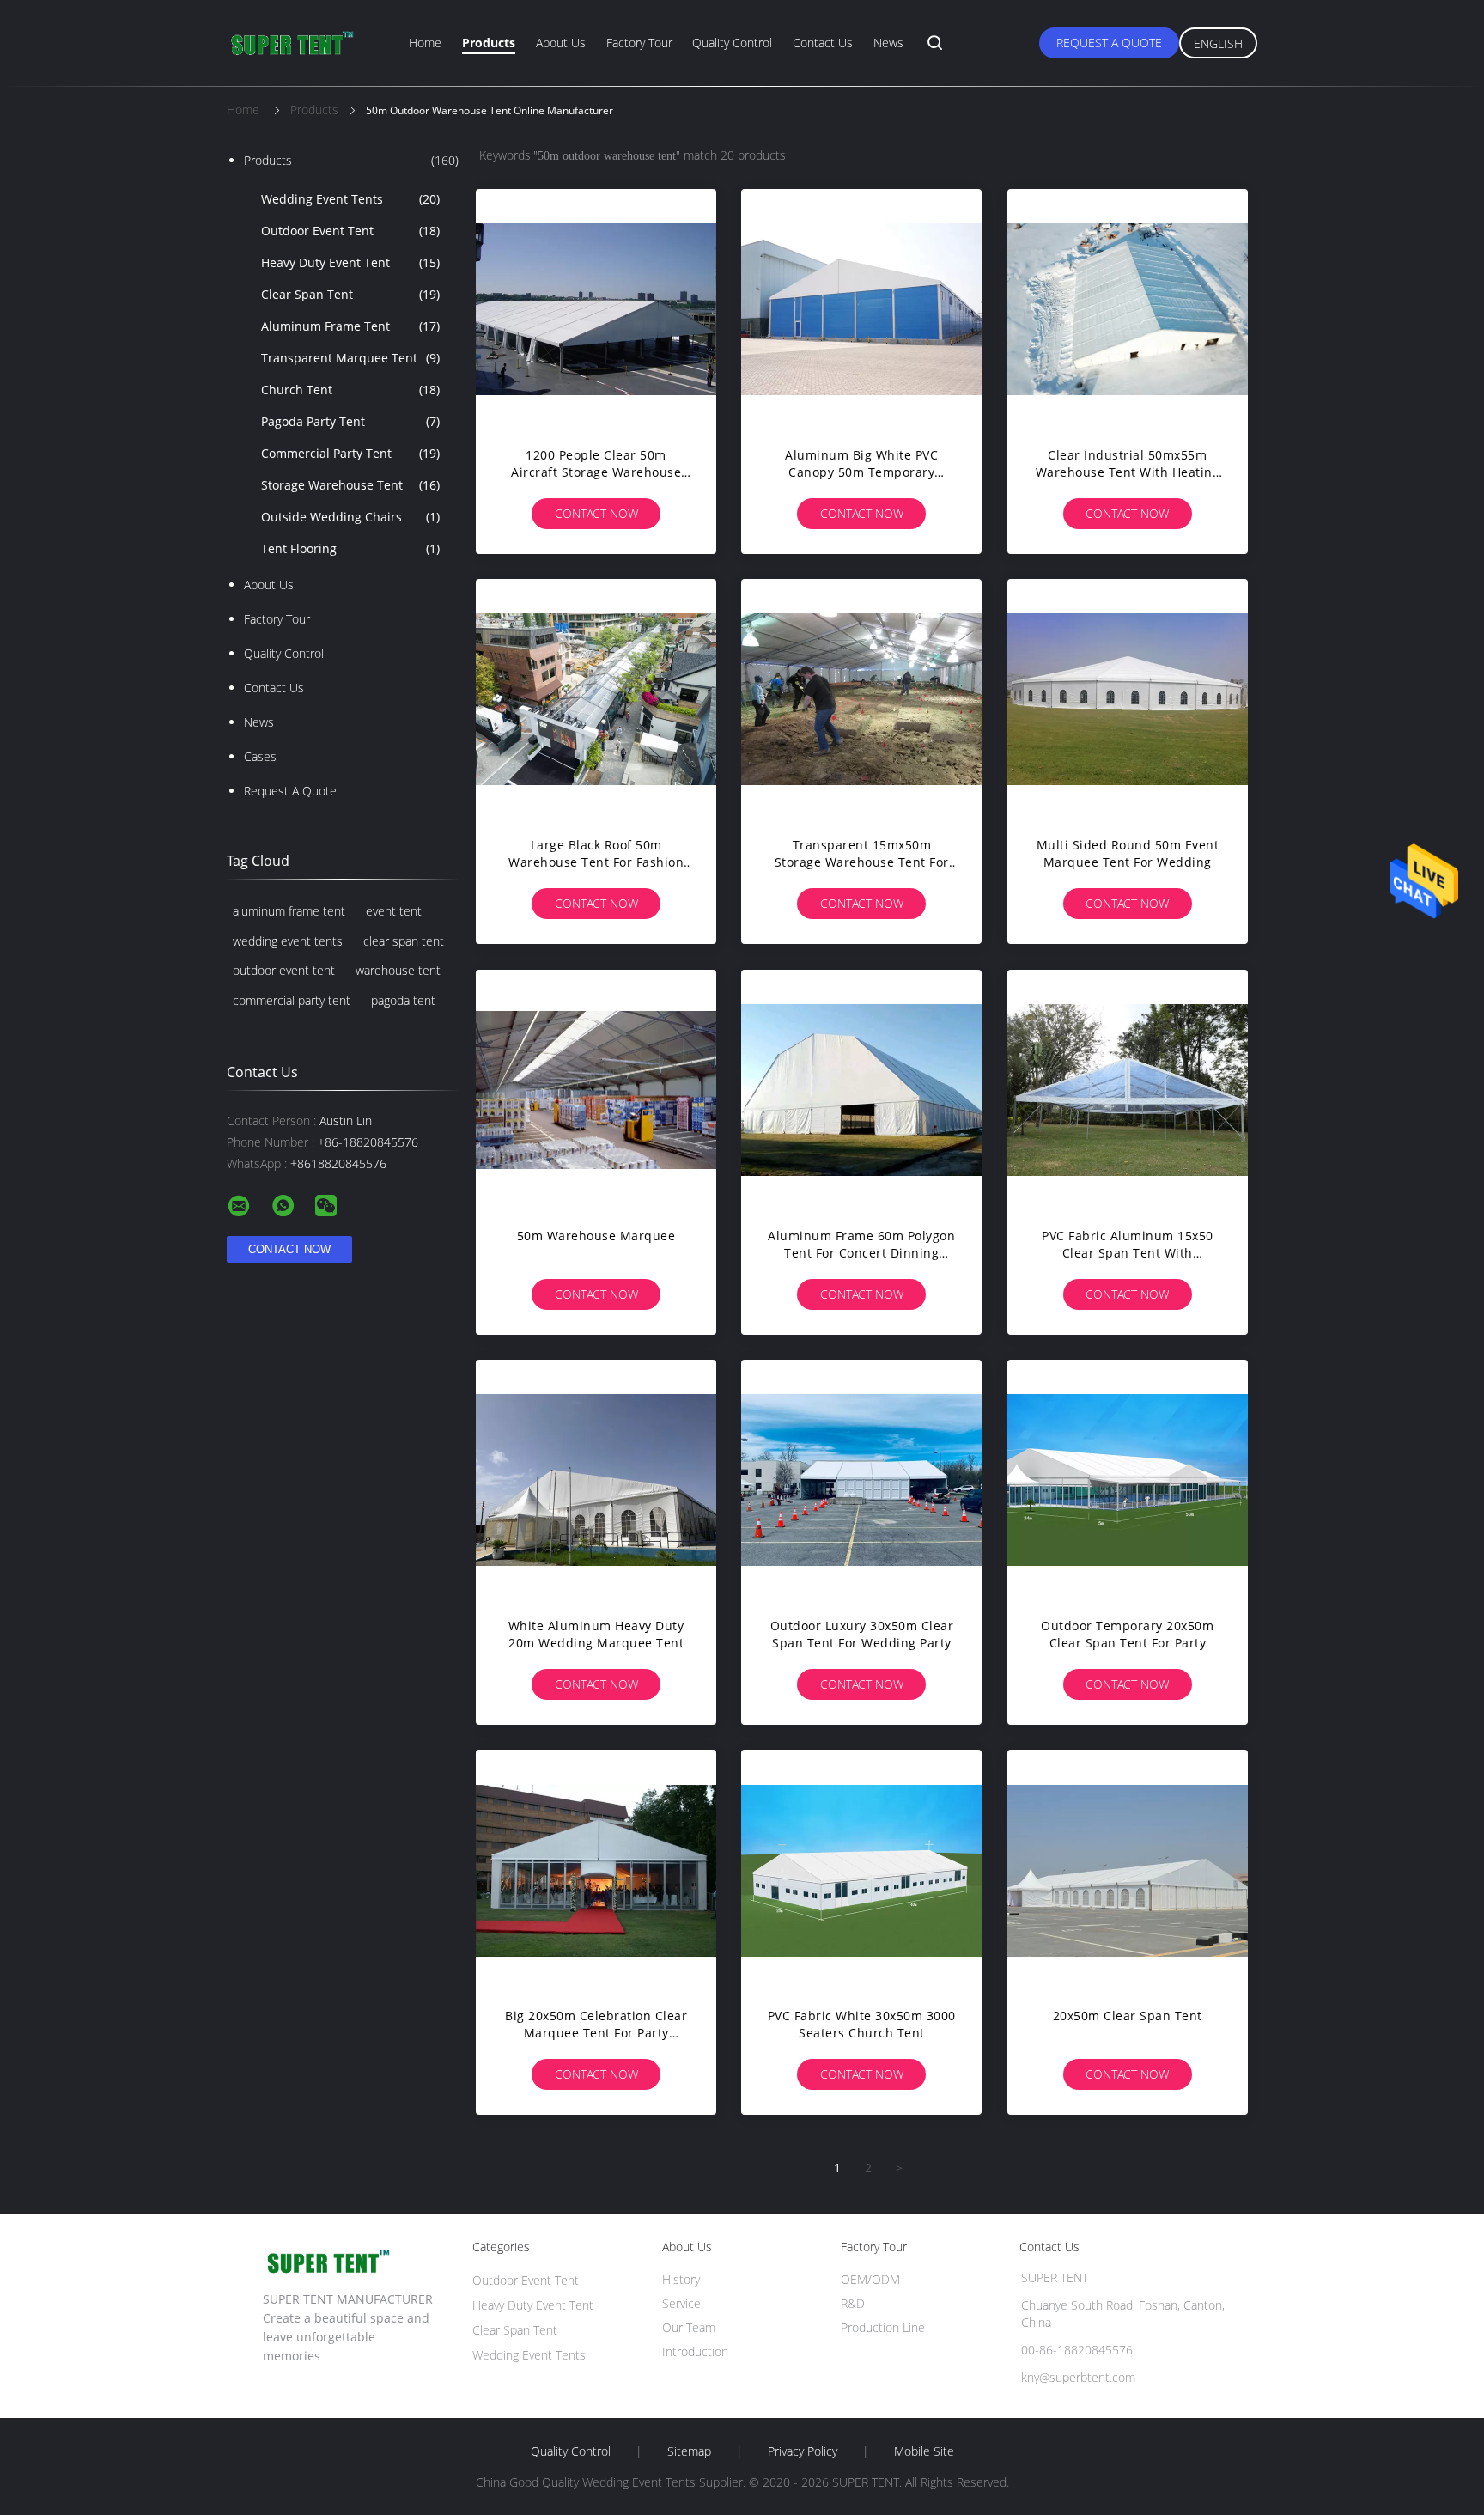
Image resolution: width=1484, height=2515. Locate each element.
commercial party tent (292, 1000)
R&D (853, 2303)
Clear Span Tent (350, 294)
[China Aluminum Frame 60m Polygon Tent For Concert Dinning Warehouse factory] (861, 1090)
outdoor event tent (284, 970)
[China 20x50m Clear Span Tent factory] (1128, 1870)
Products (489, 43)
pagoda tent (403, 1000)
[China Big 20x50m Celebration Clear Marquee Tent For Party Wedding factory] (596, 1870)
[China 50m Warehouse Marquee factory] (596, 1090)
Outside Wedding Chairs (350, 517)
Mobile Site (924, 2451)
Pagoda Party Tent (350, 421)
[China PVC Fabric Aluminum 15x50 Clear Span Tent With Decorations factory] (1128, 1090)
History (681, 2279)
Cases (260, 756)
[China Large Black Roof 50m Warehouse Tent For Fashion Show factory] (596, 699)
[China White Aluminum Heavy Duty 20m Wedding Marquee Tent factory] (596, 1480)
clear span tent (404, 941)
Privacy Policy (803, 2451)
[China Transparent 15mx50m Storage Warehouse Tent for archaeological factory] (861, 699)
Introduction (695, 2351)
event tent (394, 911)
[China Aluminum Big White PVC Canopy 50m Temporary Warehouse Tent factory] (861, 309)
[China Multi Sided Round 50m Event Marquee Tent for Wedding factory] (1128, 699)
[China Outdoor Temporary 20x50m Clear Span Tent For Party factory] (1128, 1480)
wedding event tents (288, 941)
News (888, 43)
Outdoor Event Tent (350, 231)
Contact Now (596, 513)
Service (681, 2303)
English (1218, 43)
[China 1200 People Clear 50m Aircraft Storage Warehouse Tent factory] (596, 309)
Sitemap (689, 2451)
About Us (561, 43)
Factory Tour (639, 43)
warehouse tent (398, 970)
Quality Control (732, 43)
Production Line (883, 2327)
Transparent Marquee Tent (350, 358)
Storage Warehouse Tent (350, 485)
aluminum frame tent (289, 911)
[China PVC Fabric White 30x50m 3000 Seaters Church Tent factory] (861, 1870)
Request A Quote (1109, 43)
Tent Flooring (350, 548)
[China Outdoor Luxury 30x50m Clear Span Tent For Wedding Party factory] (861, 1480)
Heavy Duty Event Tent (350, 262)
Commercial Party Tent (350, 453)
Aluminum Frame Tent (350, 326)
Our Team (689, 2327)
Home (425, 43)
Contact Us (823, 43)
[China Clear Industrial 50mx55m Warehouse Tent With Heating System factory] (1128, 309)
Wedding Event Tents (350, 199)
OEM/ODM (870, 2279)
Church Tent (350, 390)
